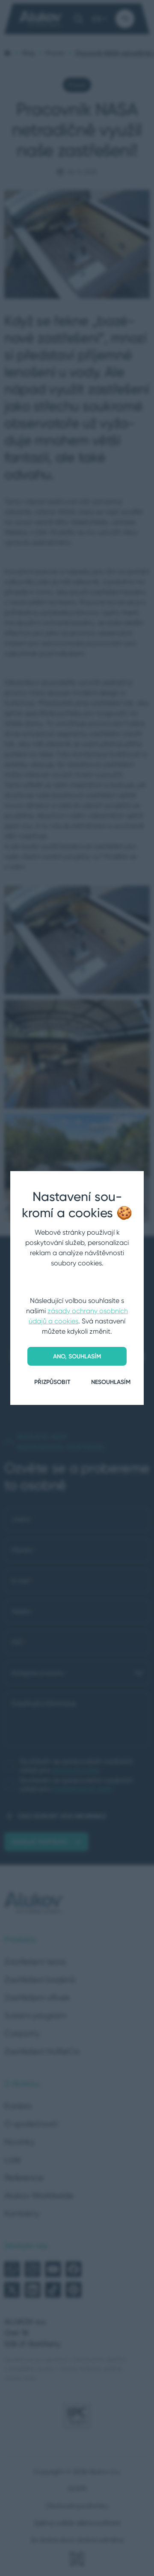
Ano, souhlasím (77, 1356)
